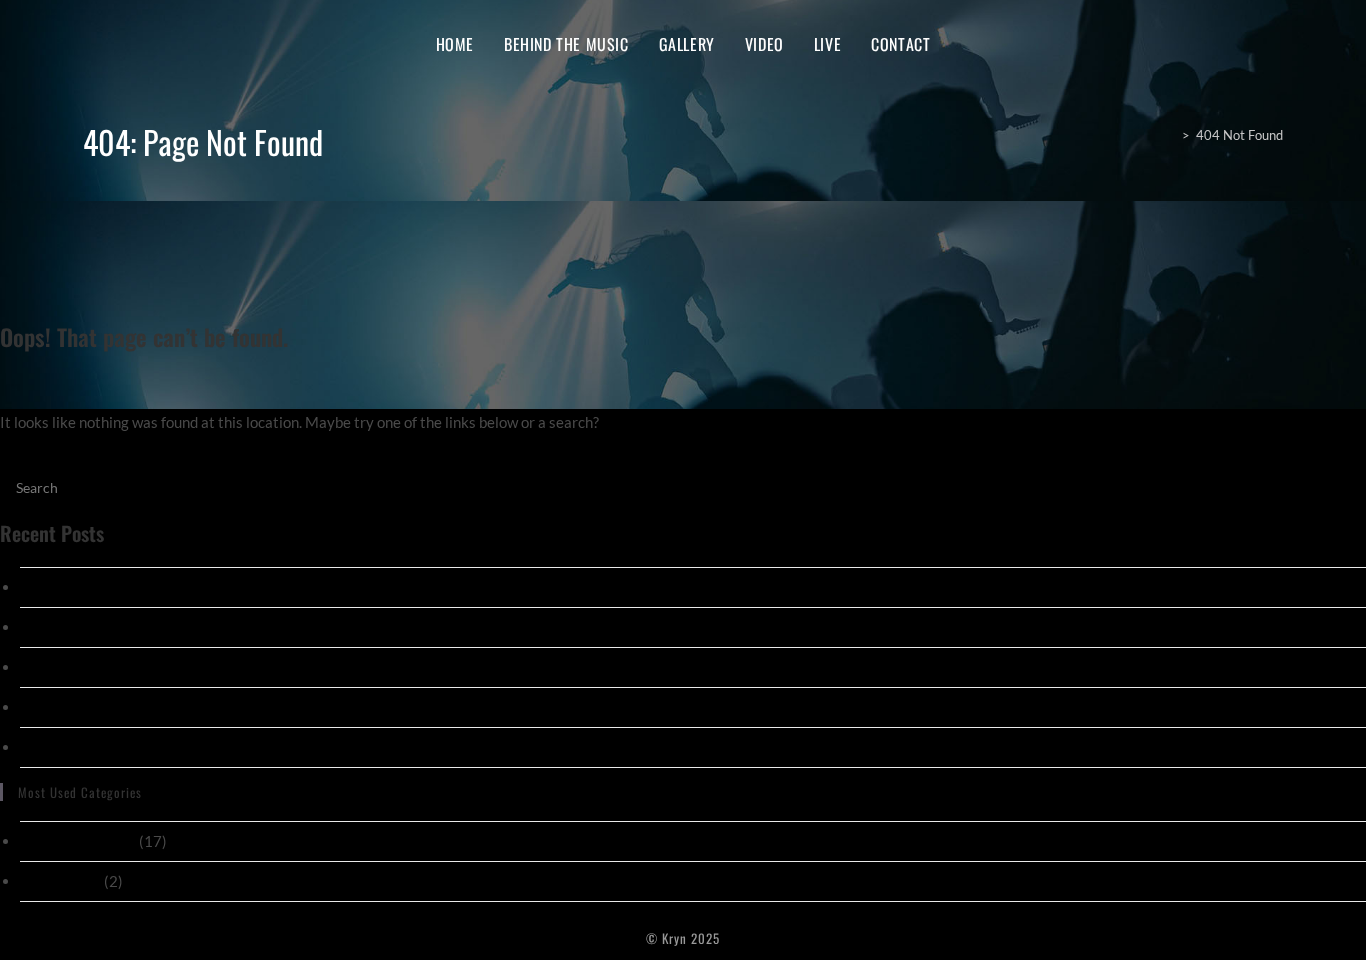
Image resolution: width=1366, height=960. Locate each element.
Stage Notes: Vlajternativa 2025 (127, 587)
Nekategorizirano (78, 841)
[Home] (1168, 135)
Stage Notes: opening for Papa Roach (141, 627)
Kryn (108, 43)
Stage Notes (60, 881)
